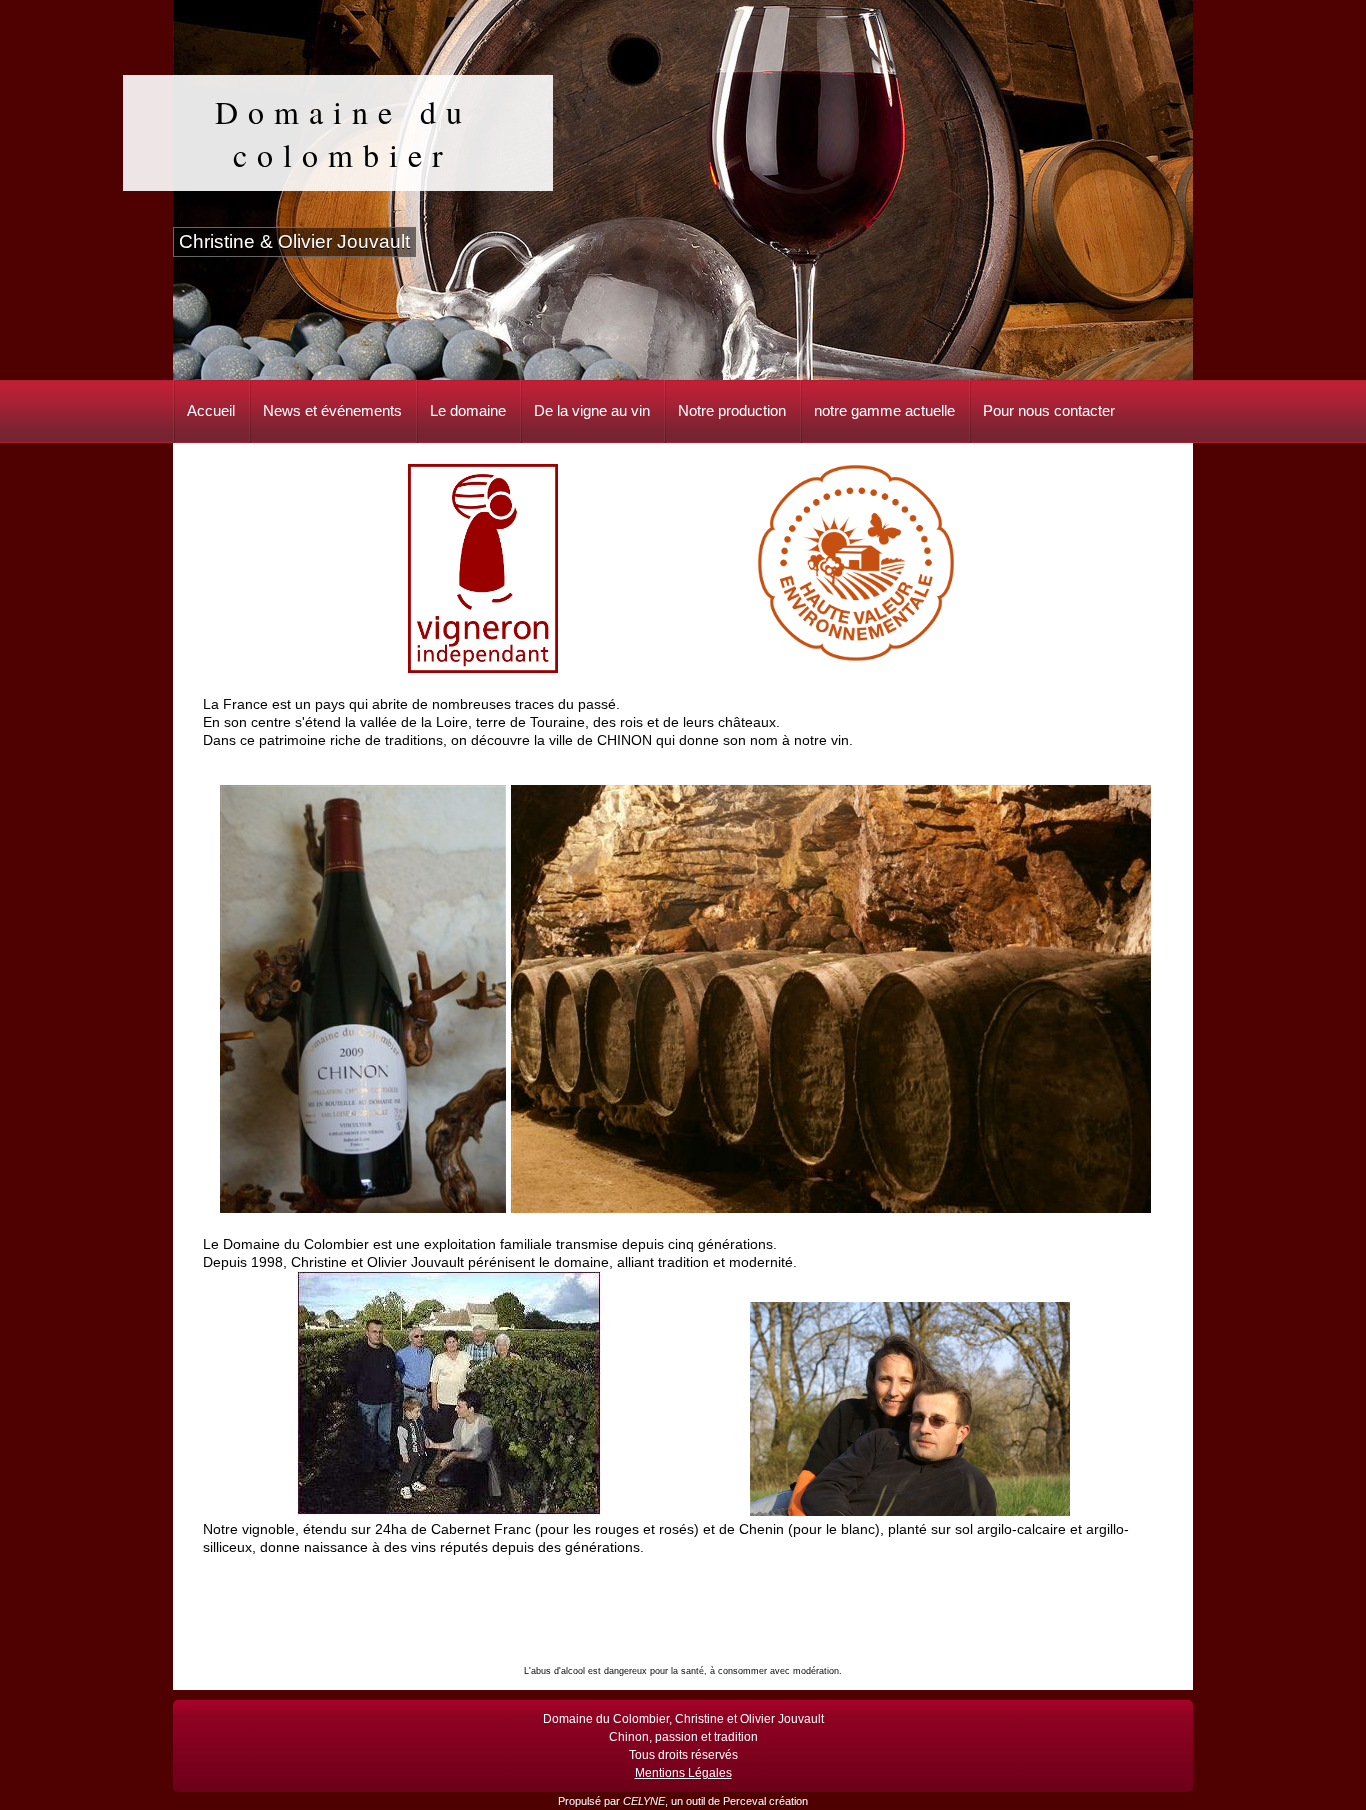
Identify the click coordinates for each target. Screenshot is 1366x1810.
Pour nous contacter (1049, 410)
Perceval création (765, 1801)
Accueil (211, 410)
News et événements (332, 410)
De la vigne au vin (592, 410)
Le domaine (468, 410)
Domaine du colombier (343, 133)
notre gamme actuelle (884, 410)
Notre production (732, 410)
